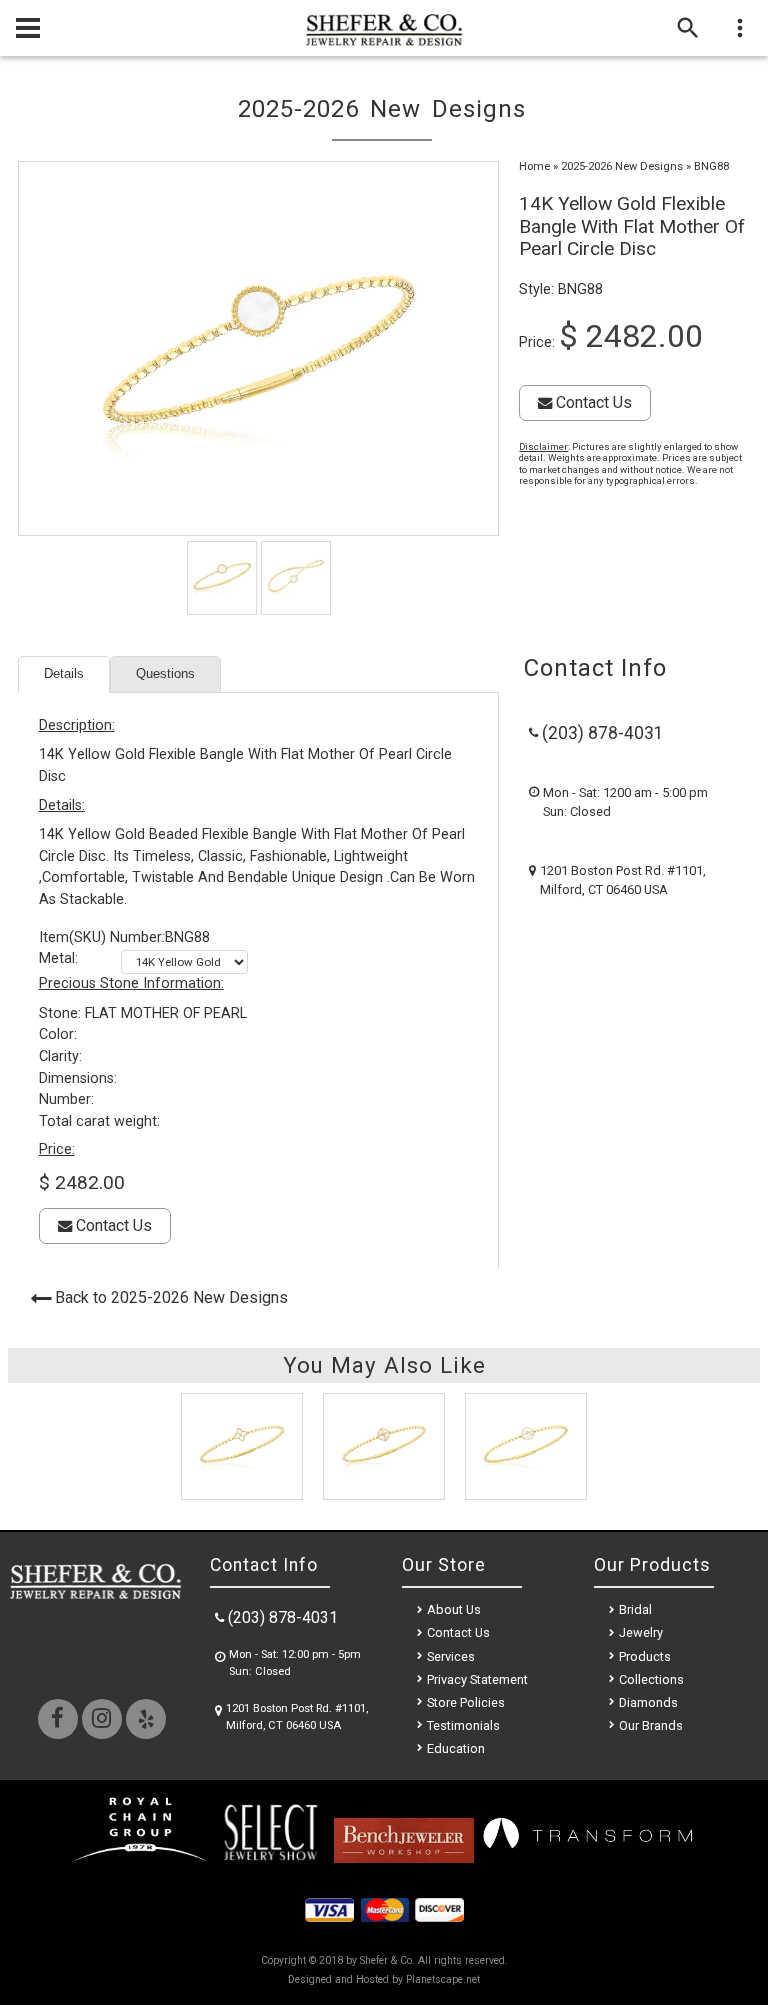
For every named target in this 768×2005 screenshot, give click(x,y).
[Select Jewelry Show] (270, 1857)
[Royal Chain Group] (140, 1857)
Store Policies (466, 1702)
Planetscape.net (443, 1979)
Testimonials (463, 1725)
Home (534, 166)
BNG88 (711, 166)
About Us (454, 1609)
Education (456, 1748)
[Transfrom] (588, 1857)
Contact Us (592, 402)
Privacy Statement (477, 1679)
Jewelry (641, 1632)
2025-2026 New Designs (622, 166)
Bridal (635, 1609)
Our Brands (651, 1725)
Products (645, 1656)
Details (64, 673)
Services (451, 1656)
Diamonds (648, 1702)
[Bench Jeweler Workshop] (404, 1857)
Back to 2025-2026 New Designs (171, 1297)
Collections (651, 1679)
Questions (165, 673)
